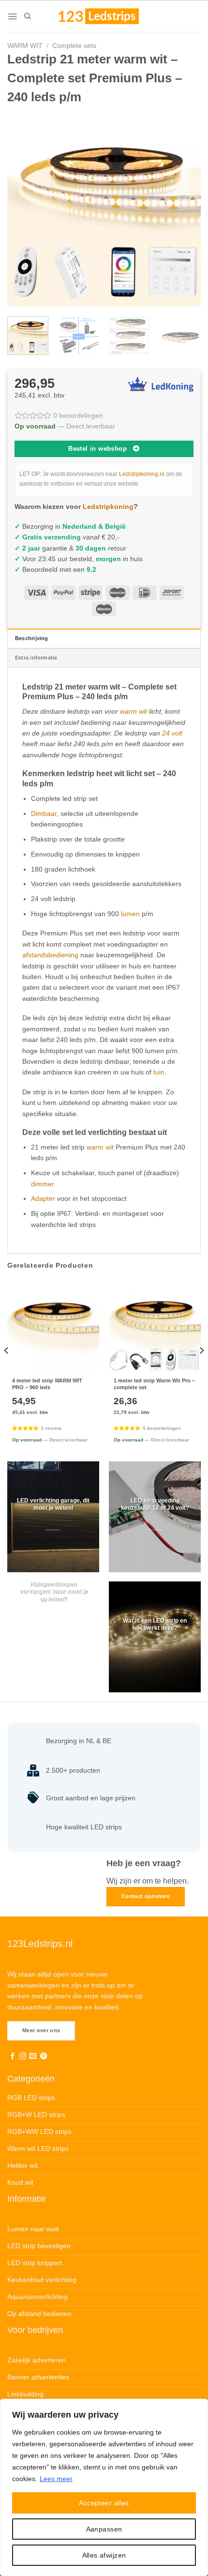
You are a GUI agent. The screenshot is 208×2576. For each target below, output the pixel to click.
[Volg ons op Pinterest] (44, 2056)
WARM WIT (25, 46)
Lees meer (56, 2479)
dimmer (43, 1184)
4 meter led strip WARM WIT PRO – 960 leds (47, 1384)
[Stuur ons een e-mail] (33, 2056)
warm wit (134, 711)
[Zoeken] (27, 16)
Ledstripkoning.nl (142, 474)
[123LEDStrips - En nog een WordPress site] (108, 16)
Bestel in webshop (97, 449)
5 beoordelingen (162, 1428)
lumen (130, 914)
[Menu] (12, 16)
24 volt (172, 733)
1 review (51, 1428)
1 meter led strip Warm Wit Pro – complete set (154, 1384)
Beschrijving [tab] (32, 638)
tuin (159, 1072)
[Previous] (23, 210)
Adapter (43, 1198)
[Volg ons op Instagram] (23, 2056)
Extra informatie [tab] (36, 658)
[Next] (185, 210)
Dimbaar (44, 813)
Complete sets (74, 46)
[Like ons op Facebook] (13, 2056)
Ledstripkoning (108, 506)
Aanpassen (104, 2529)
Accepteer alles (104, 2503)
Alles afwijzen (104, 2555)
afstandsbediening (50, 955)
